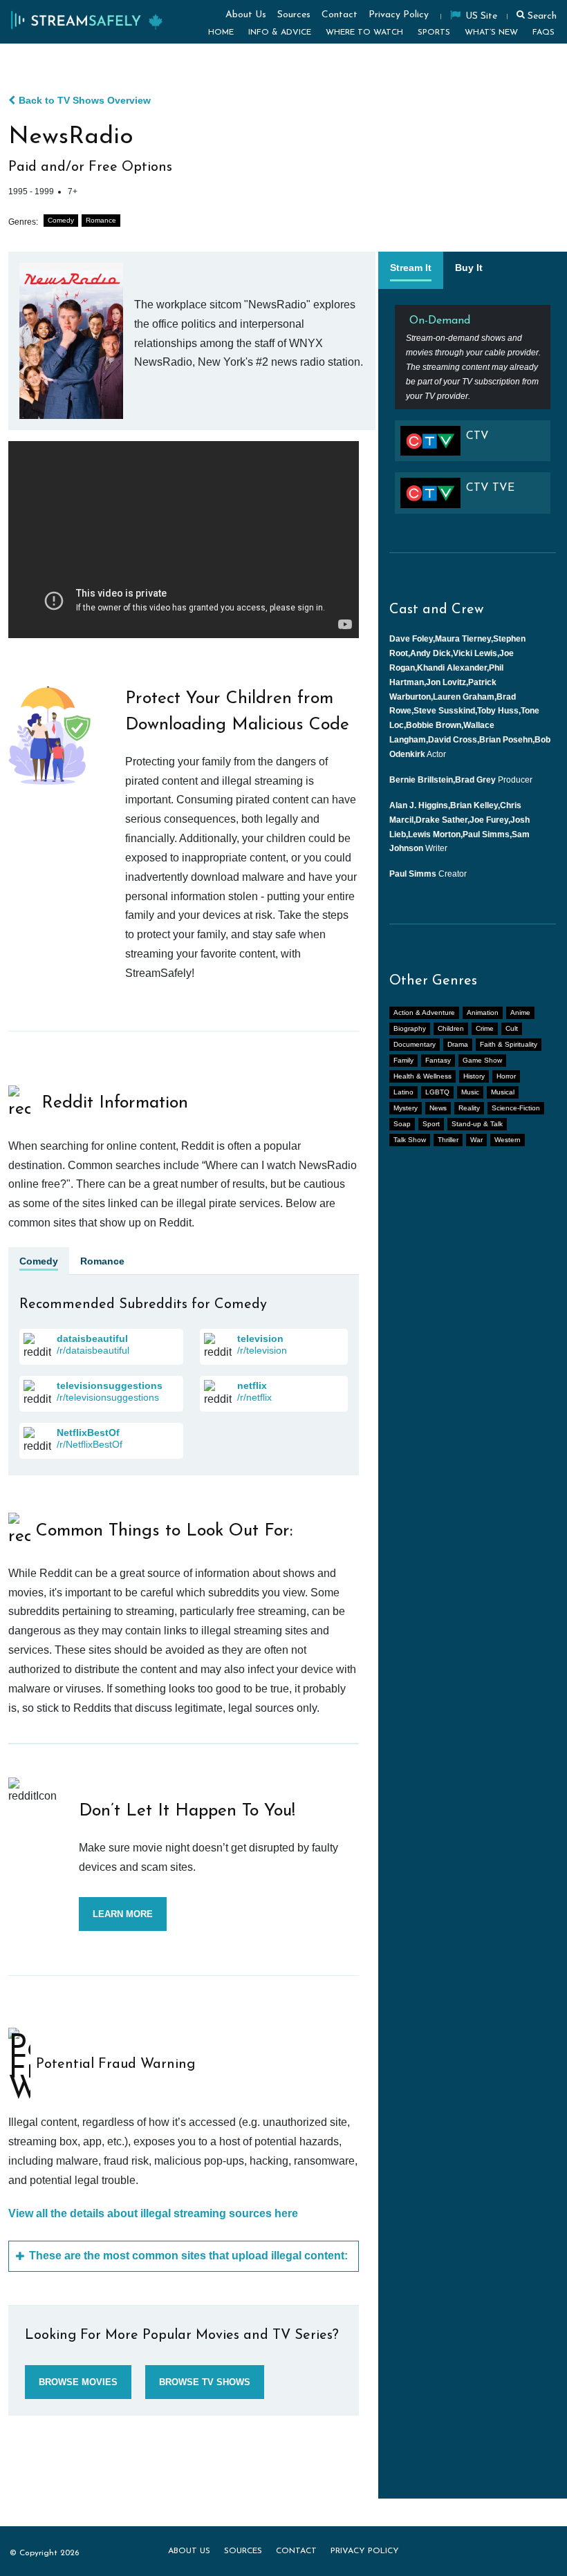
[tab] (411, 270)
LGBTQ (437, 1092)
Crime (485, 1028)
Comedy (61, 220)
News (438, 1108)
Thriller (448, 1140)
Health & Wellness (422, 1076)
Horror (506, 1076)
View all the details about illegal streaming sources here (153, 2213)
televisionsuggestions (110, 1385)
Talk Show (410, 1140)
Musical (503, 1092)
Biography (410, 1028)
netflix (252, 1385)
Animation (483, 1012)
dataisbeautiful (92, 1338)
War (476, 1140)
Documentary (415, 1044)
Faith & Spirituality (509, 1044)
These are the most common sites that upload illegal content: (188, 2256)
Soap (402, 1124)
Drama (458, 1044)
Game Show (482, 1060)
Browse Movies (78, 2382)
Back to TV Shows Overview (85, 100)
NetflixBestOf (88, 1432)
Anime (520, 1012)
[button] (535, 15)
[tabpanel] (473, 415)
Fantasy (438, 1060)
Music (470, 1092)
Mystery (406, 1108)
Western (508, 1140)
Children (451, 1028)
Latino (403, 1092)
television (260, 1338)
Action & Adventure (424, 1012)
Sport (431, 1124)
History (474, 1076)
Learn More (123, 1914)
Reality (469, 1108)
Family (403, 1060)
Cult (512, 1028)
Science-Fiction (516, 1108)
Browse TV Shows (205, 2382)
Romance (101, 220)
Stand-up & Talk (477, 1124)
